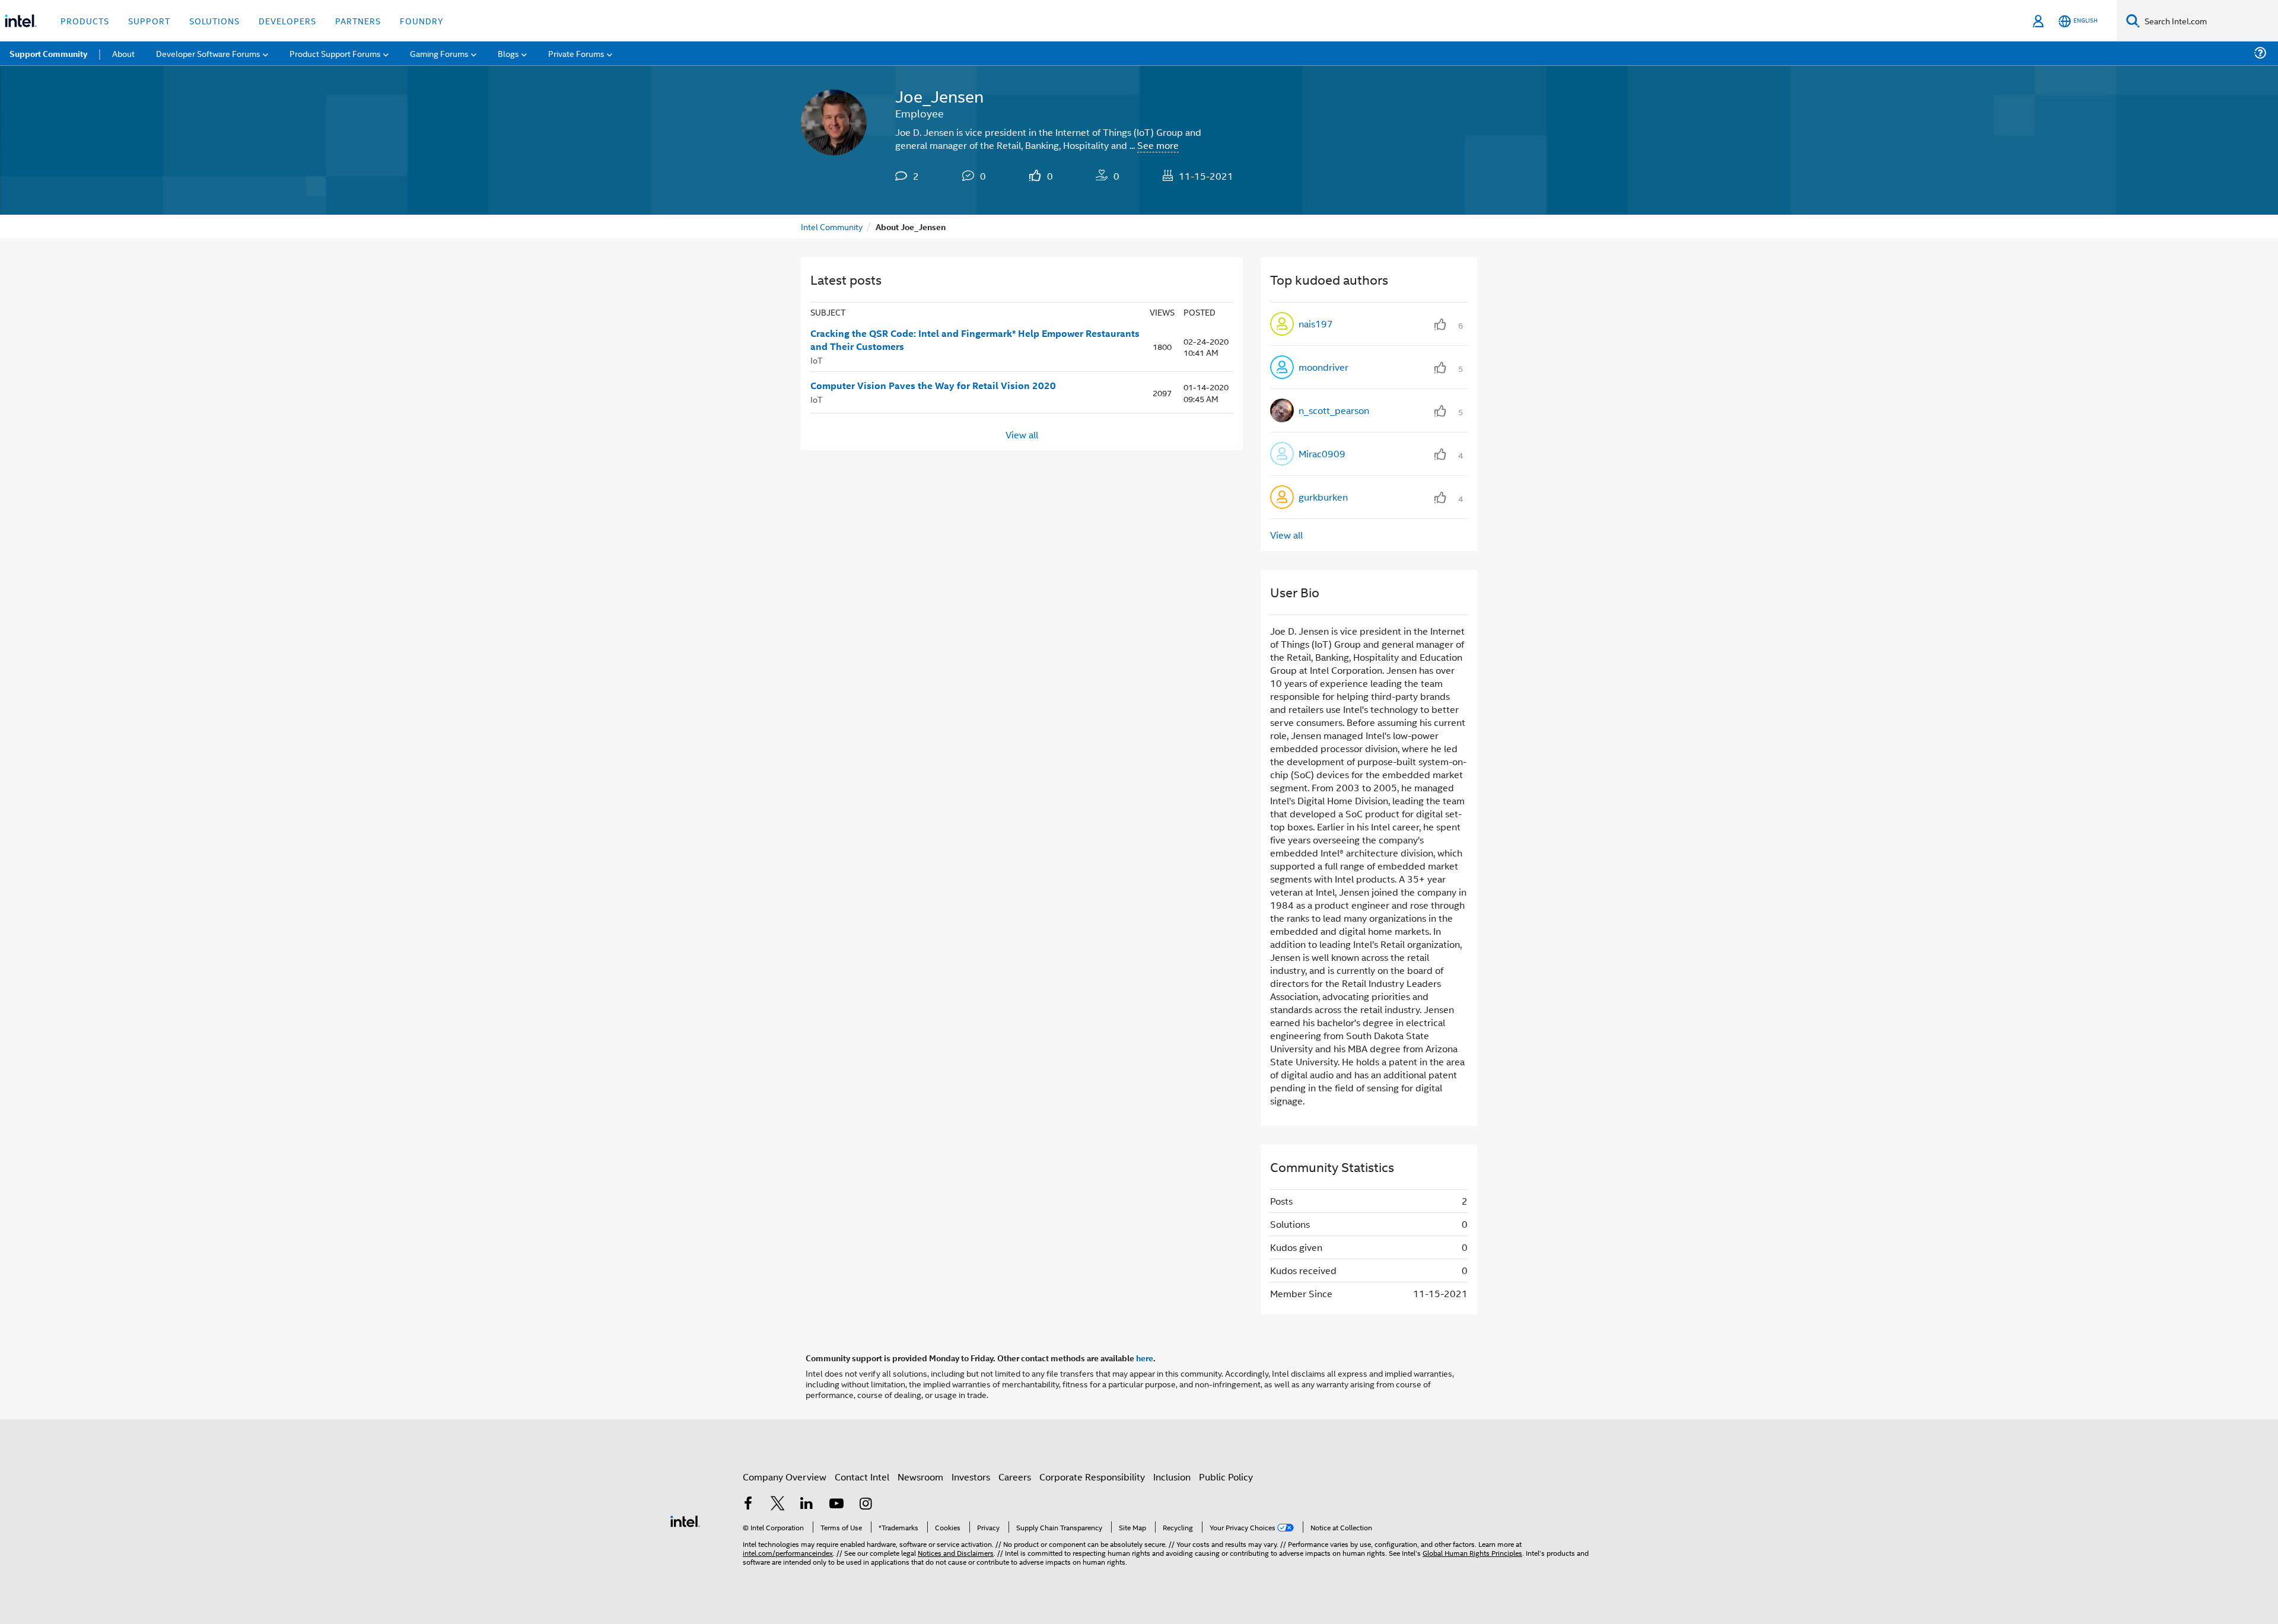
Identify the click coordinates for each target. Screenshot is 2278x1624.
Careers (1015, 1477)
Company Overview (785, 1477)
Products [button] (85, 20)
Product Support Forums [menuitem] (335, 53)
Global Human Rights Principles (1472, 1553)
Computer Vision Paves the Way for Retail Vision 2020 (933, 386)
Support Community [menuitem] (48, 53)
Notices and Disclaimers (956, 1553)
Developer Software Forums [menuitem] (208, 53)
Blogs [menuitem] (508, 53)
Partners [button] (358, 20)
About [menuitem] (123, 53)
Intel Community (832, 226)
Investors (971, 1477)
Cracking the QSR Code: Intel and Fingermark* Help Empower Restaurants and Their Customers (975, 340)
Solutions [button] (214, 20)
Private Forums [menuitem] (576, 53)
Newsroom (920, 1477)
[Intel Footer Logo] (685, 1520)
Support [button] (149, 20)
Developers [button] (287, 20)
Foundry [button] (422, 20)
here (1145, 1358)
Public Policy (1226, 1477)
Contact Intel (862, 1477)
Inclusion (1172, 1477)
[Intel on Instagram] (866, 1504)
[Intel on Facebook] (748, 1504)
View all (1022, 434)
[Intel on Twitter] (778, 1504)
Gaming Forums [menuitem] (439, 53)
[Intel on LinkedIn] (807, 1504)
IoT (816, 360)
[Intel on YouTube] (836, 1504)
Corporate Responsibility (1092, 1477)
